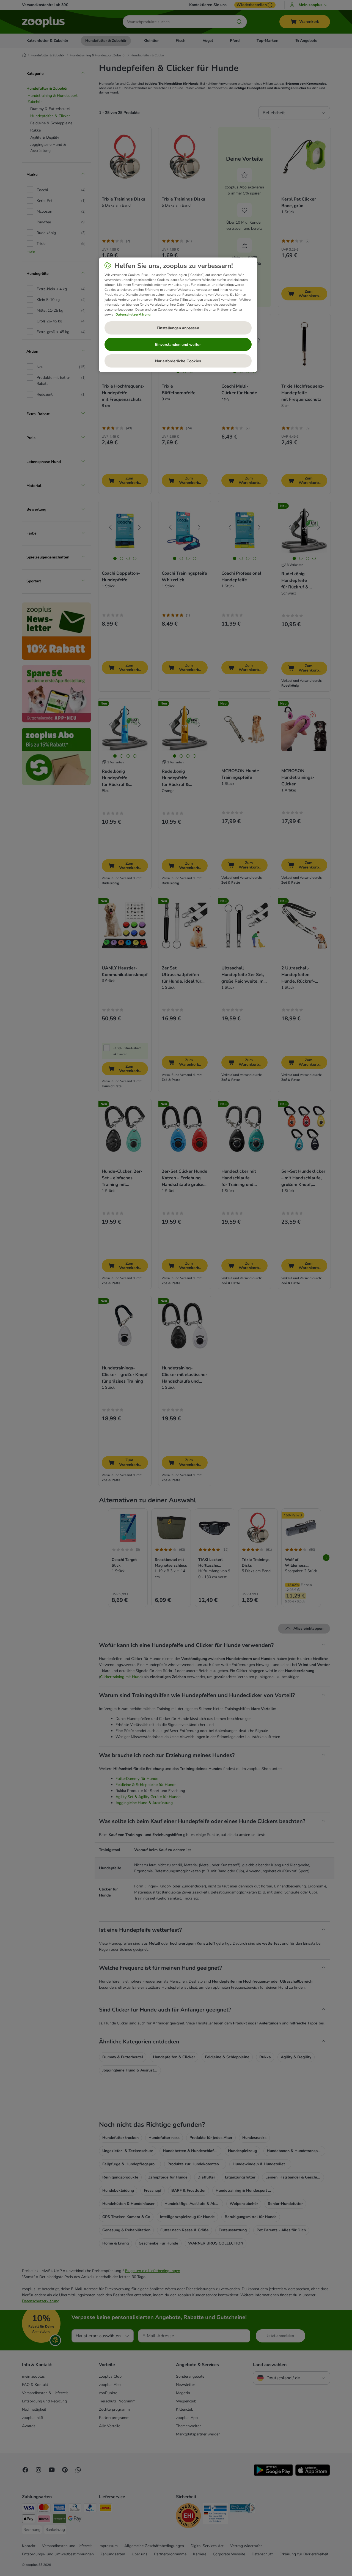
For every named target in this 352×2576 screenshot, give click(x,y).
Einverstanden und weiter (178, 345)
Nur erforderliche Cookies (178, 361)
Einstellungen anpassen (178, 328)
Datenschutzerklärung (133, 314)
